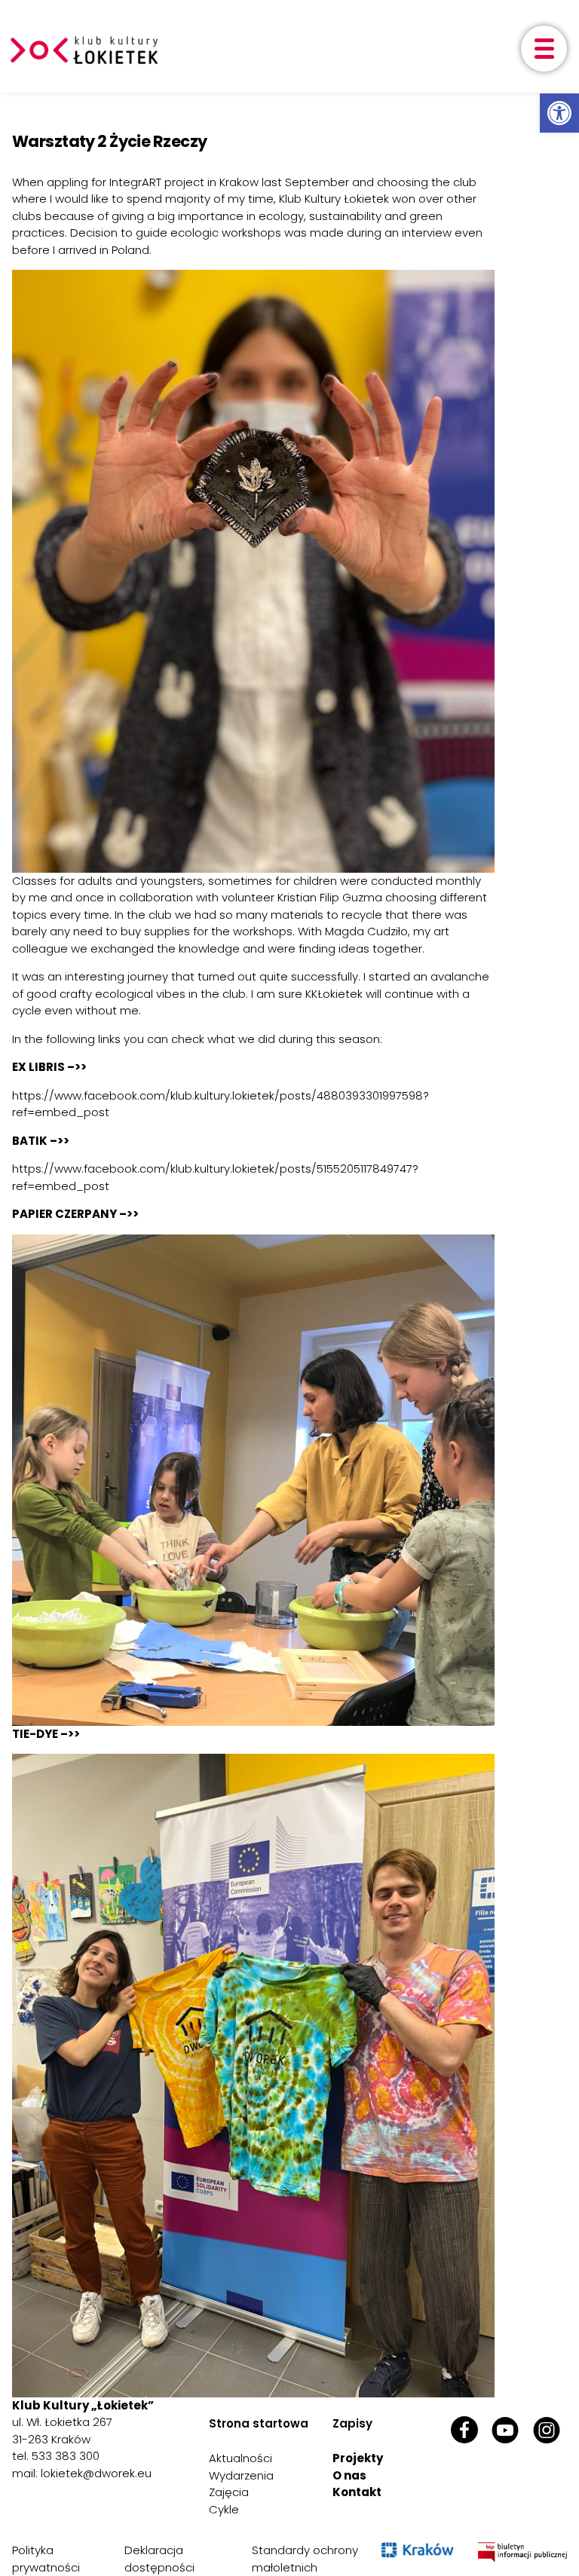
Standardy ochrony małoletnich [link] (305, 2559)
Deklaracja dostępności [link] (159, 2559)
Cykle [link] (224, 2509)
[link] (559, 113)
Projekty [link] (358, 2458)
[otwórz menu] (544, 49)
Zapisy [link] (352, 2423)
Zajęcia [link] (229, 2492)
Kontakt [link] (357, 2492)
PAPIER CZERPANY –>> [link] (75, 1214)
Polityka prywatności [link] (46, 2559)
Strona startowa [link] (259, 2423)
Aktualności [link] (240, 2458)
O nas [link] (349, 2475)
